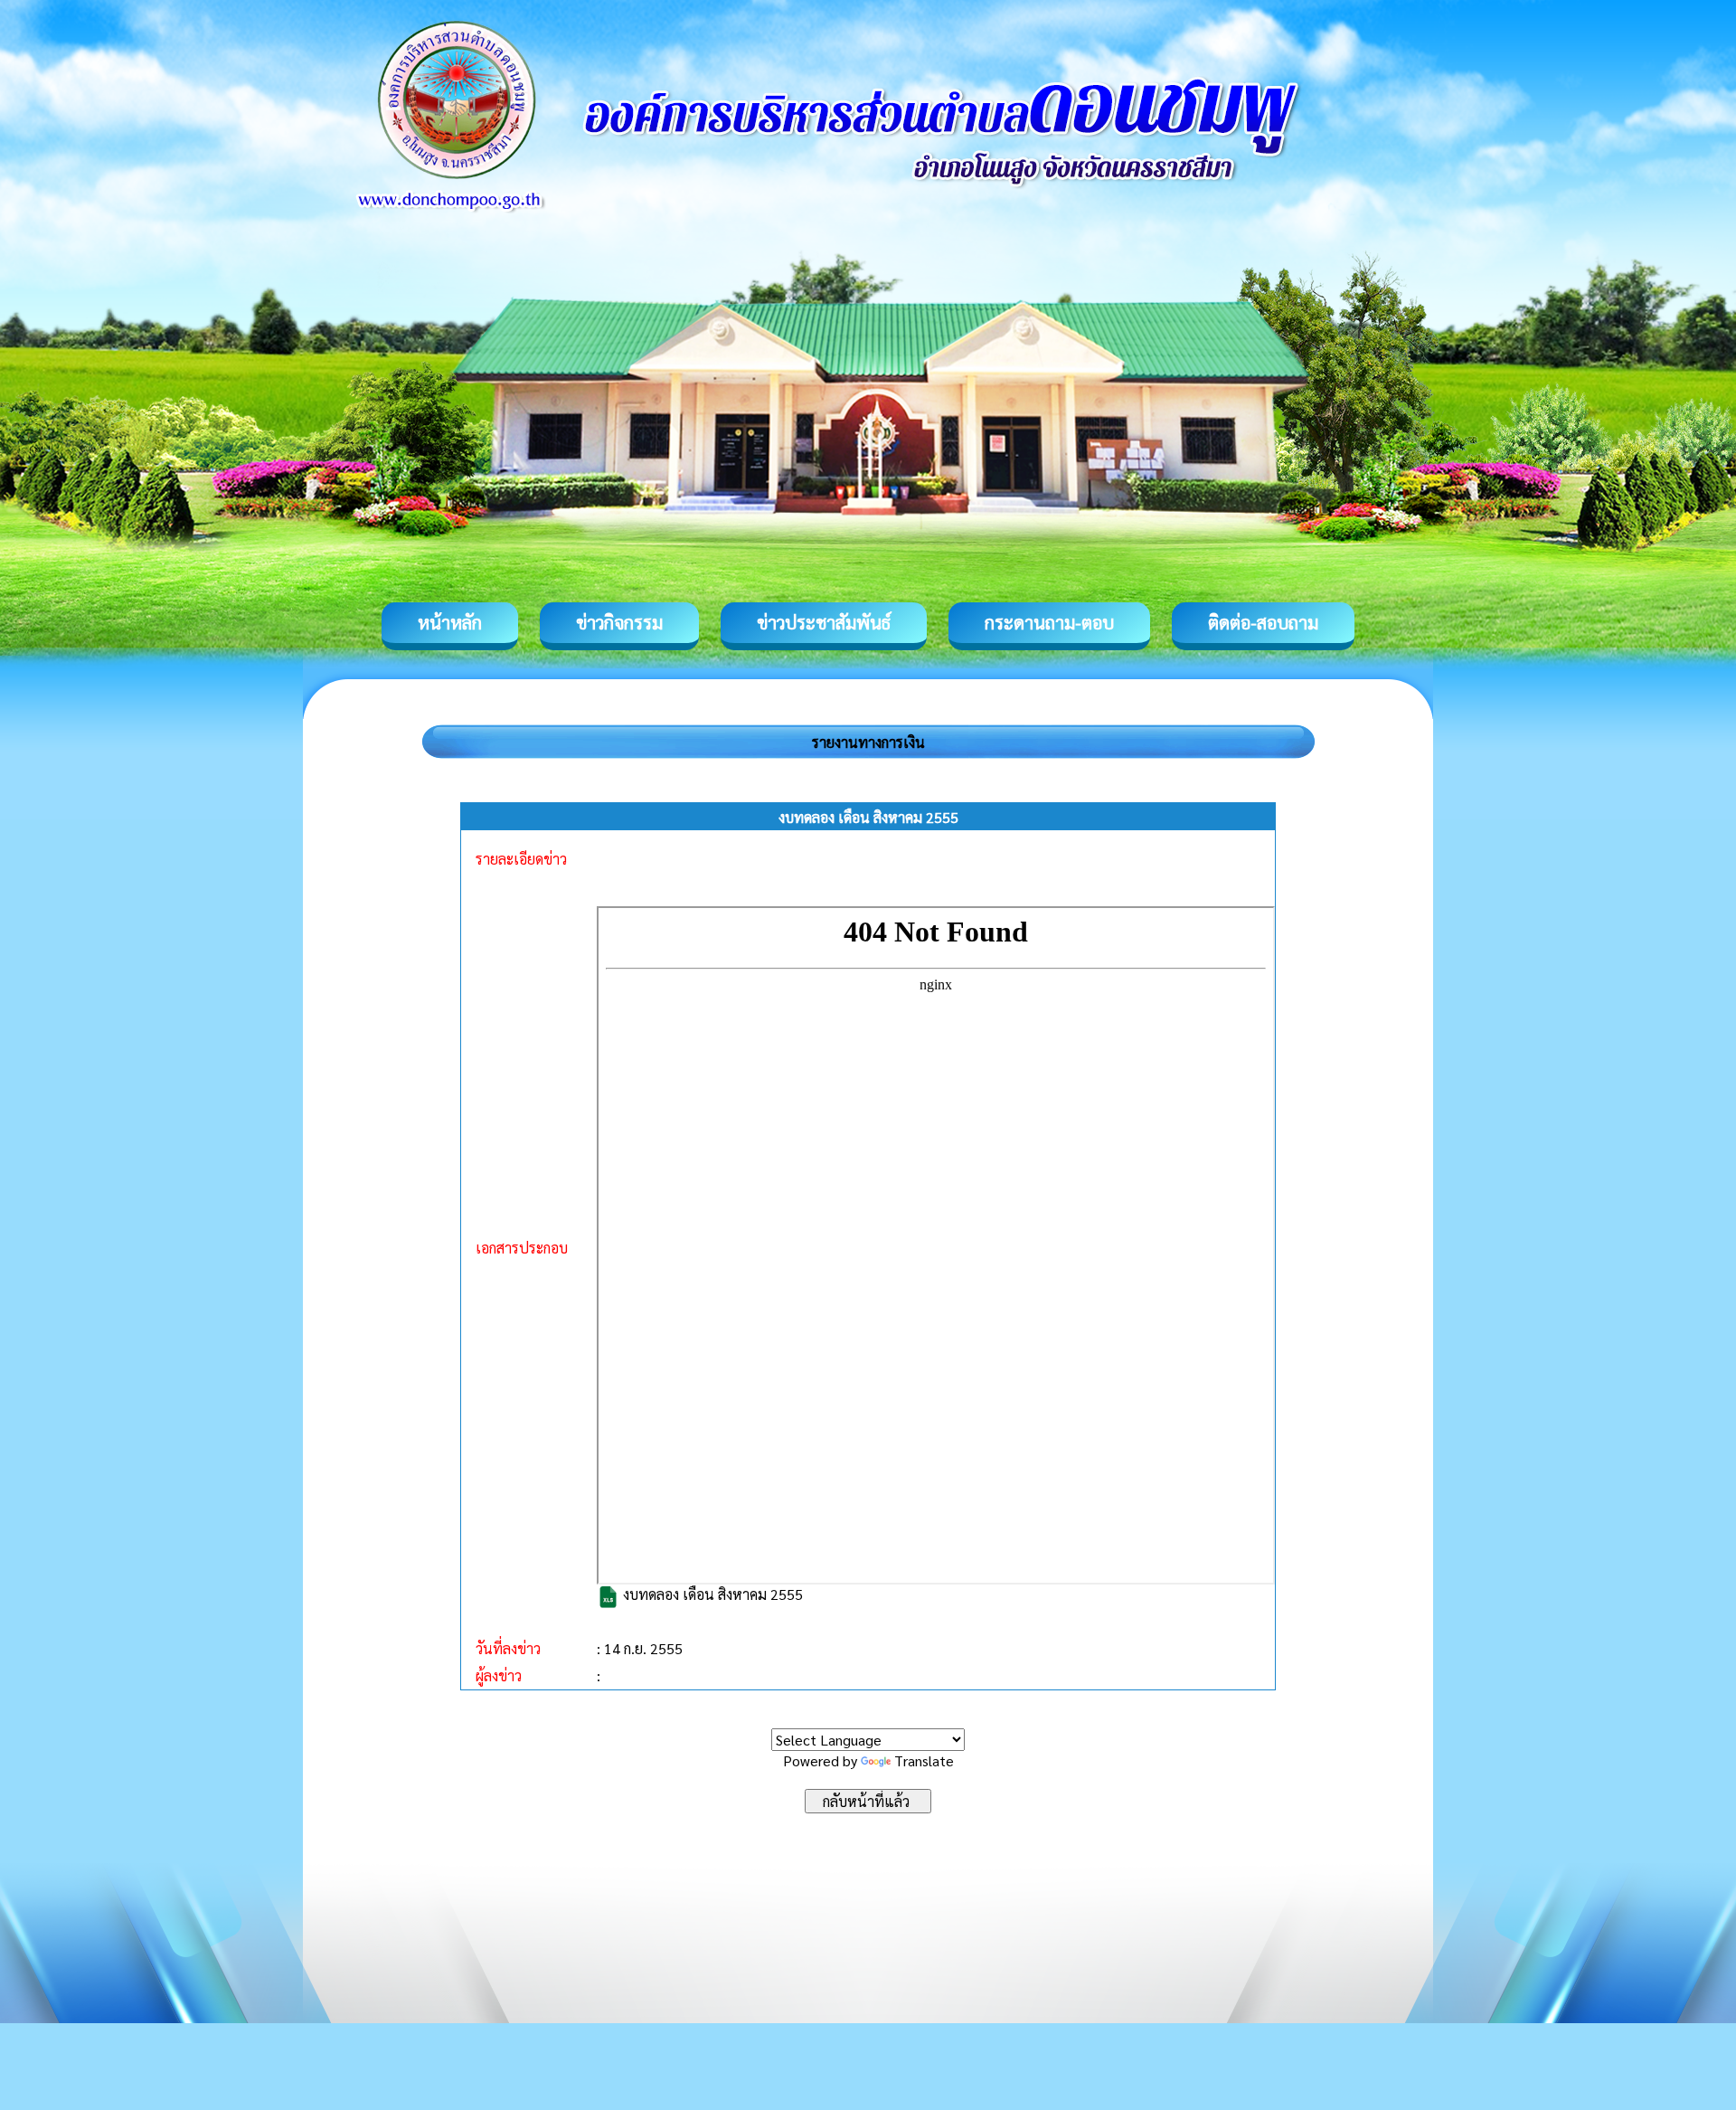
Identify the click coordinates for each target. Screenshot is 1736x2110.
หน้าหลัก (450, 622)
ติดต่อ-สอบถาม (1263, 622)
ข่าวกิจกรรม (619, 622)
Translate (924, 1760)
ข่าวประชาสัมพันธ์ (824, 622)
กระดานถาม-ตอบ (1049, 622)
